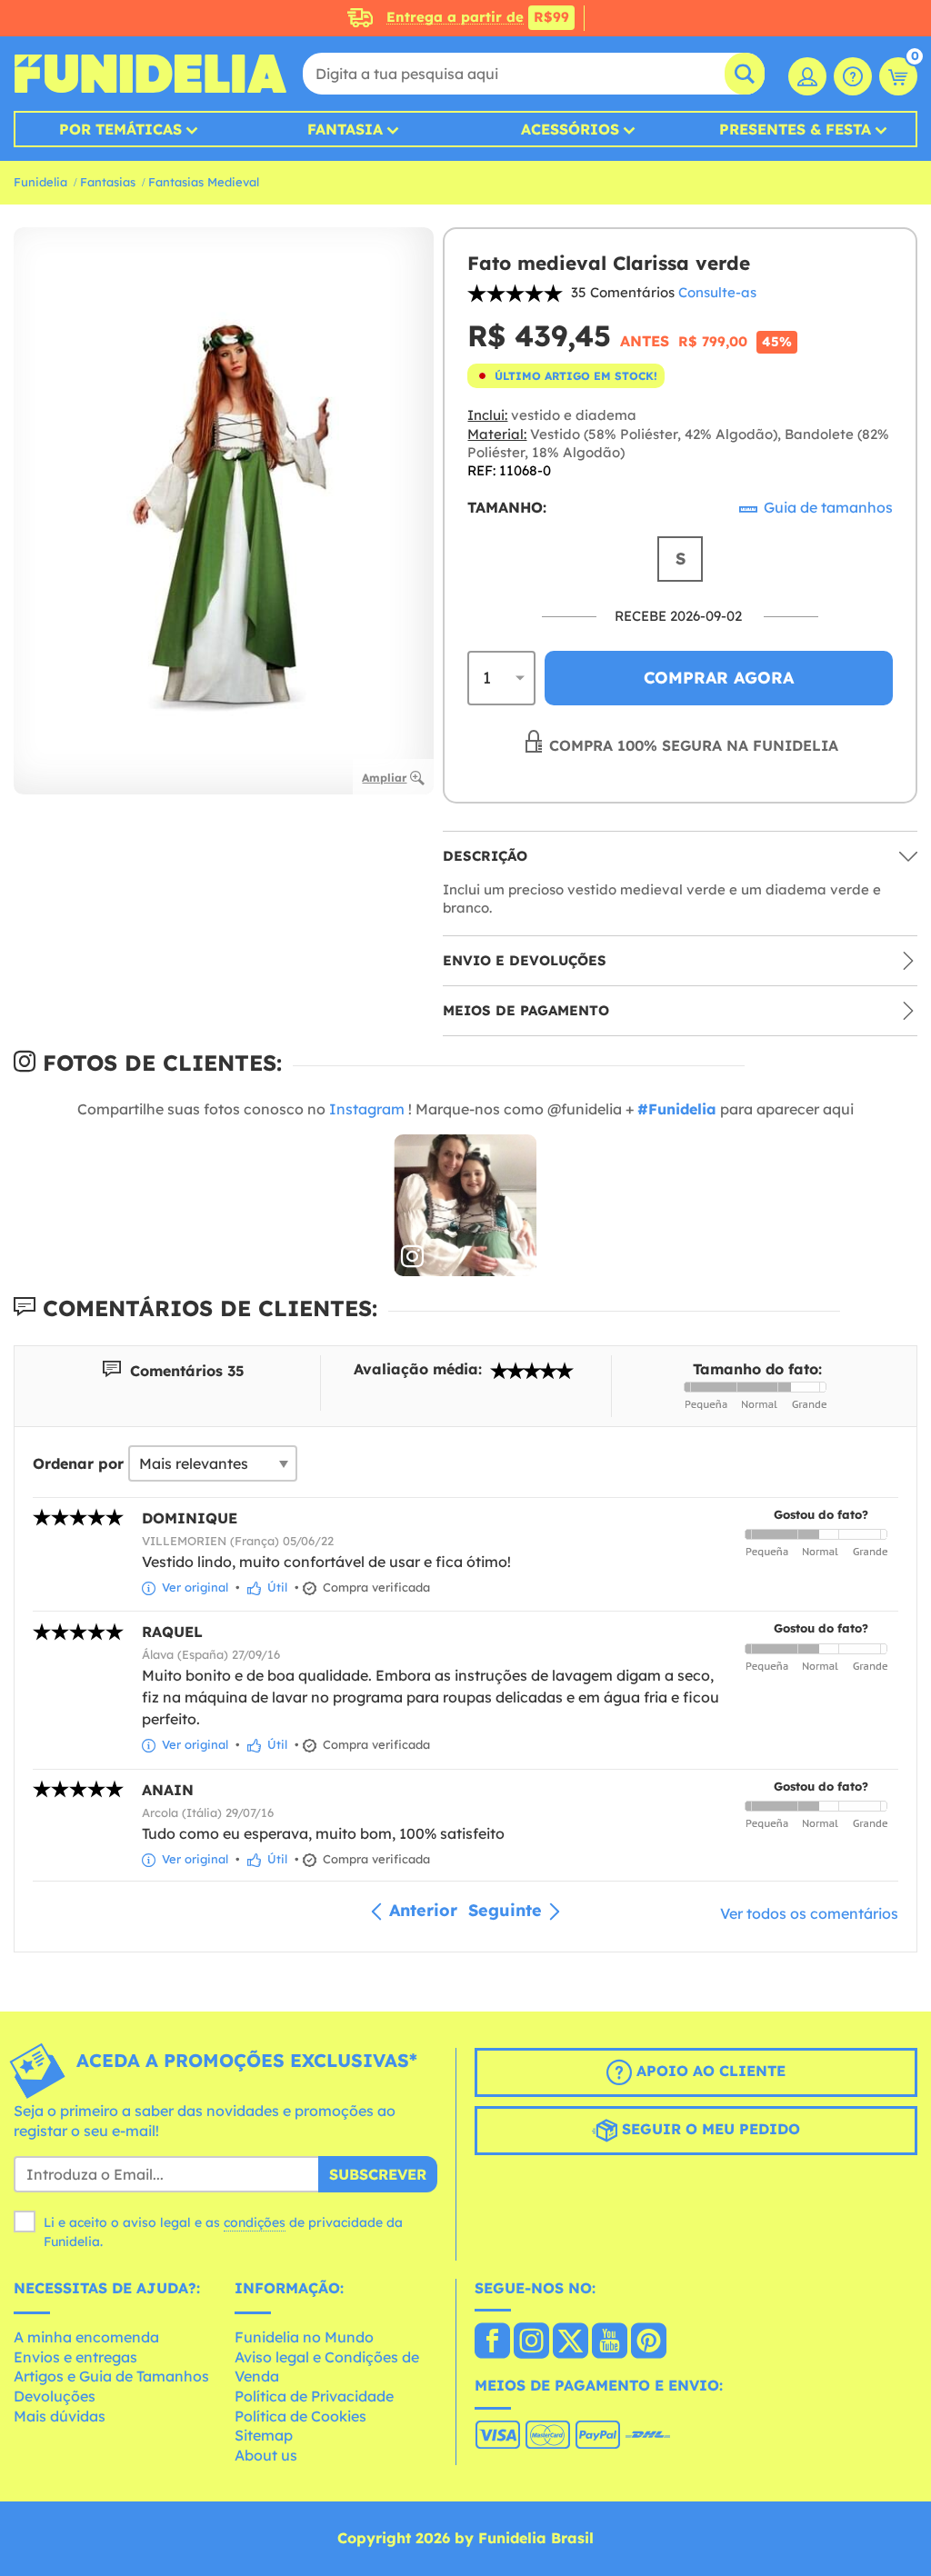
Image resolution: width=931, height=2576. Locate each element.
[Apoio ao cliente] (853, 76)
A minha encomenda (86, 2337)
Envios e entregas (75, 2357)
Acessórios (570, 129)
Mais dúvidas (60, 2416)
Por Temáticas (120, 129)
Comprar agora (719, 678)
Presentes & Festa (795, 129)
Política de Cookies (300, 2416)
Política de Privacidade (314, 2396)
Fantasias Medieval (204, 182)
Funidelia (40, 182)
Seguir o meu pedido (709, 2130)
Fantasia (345, 129)
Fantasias (108, 182)
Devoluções (55, 2396)
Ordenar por (78, 1463)
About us (266, 2455)
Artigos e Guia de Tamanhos (111, 2376)
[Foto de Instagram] (465, 1206)
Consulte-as (717, 292)
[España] (492, 2342)
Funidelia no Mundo (304, 2337)
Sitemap (264, 2435)
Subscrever (378, 2174)
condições (255, 2222)
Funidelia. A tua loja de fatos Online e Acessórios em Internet (150, 74)
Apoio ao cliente (709, 2072)
